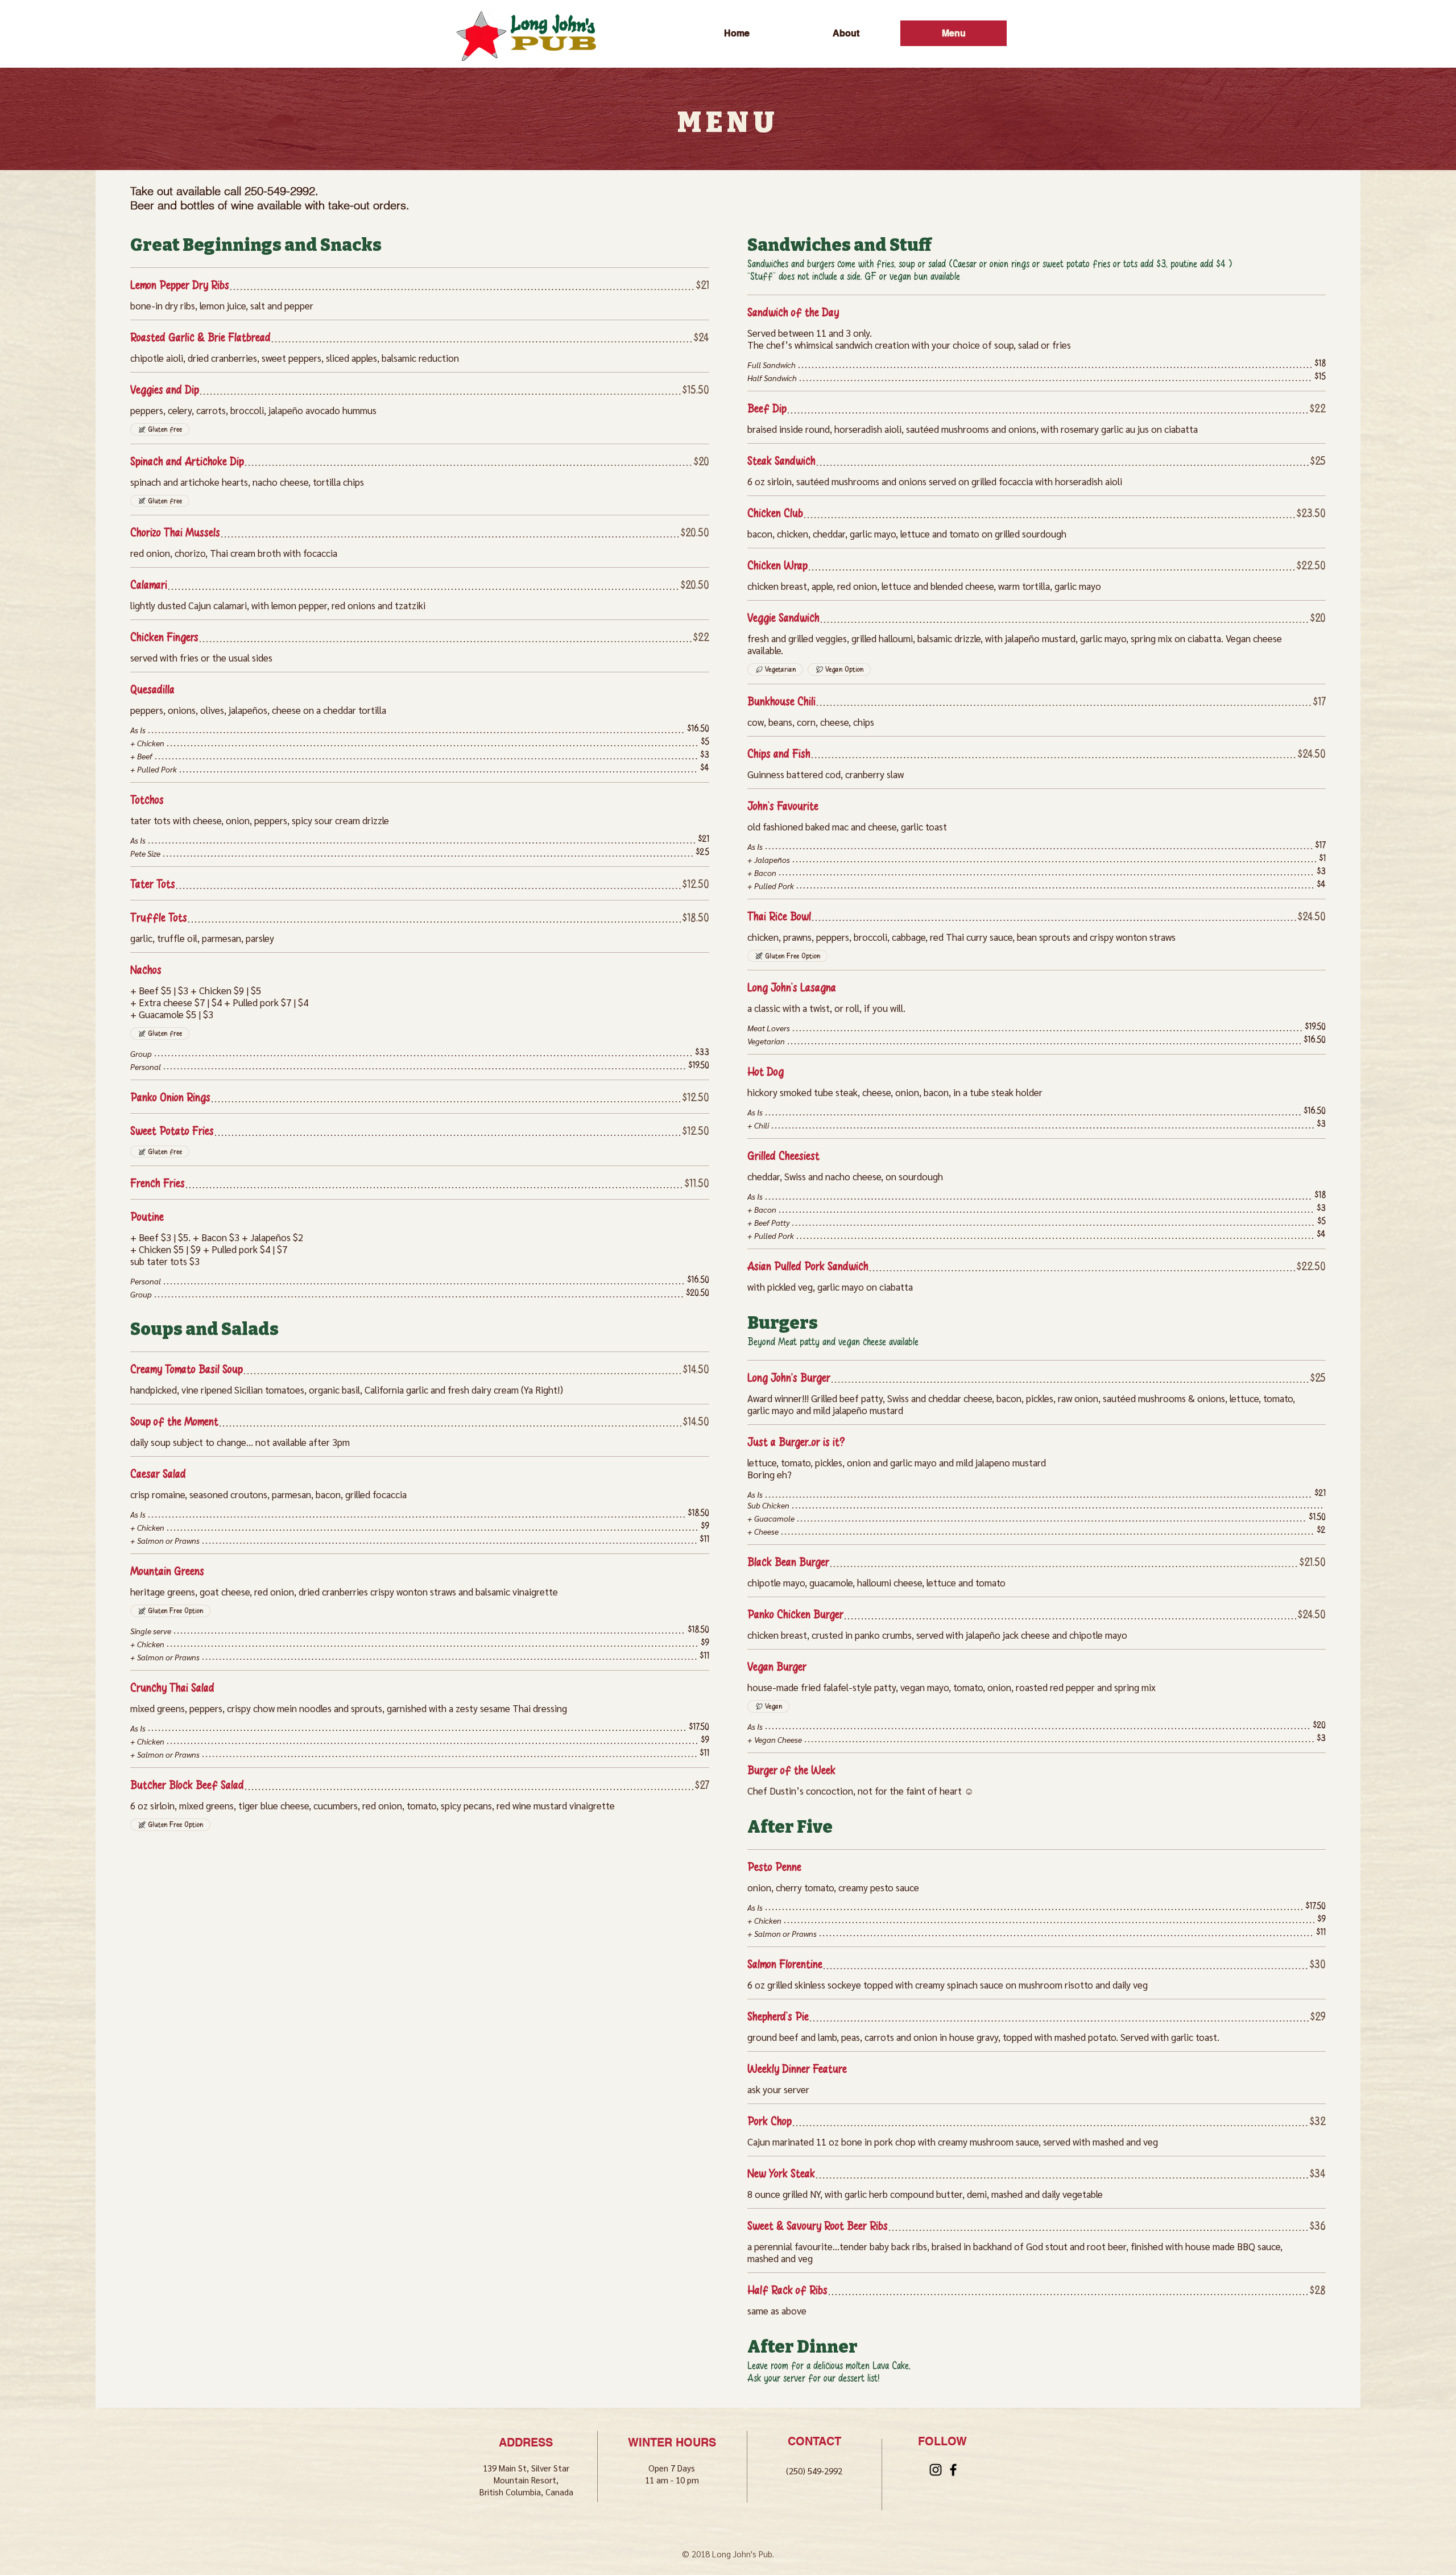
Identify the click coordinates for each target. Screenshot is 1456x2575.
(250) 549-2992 (814, 2471)
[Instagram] (936, 2470)
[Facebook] (953, 2470)
